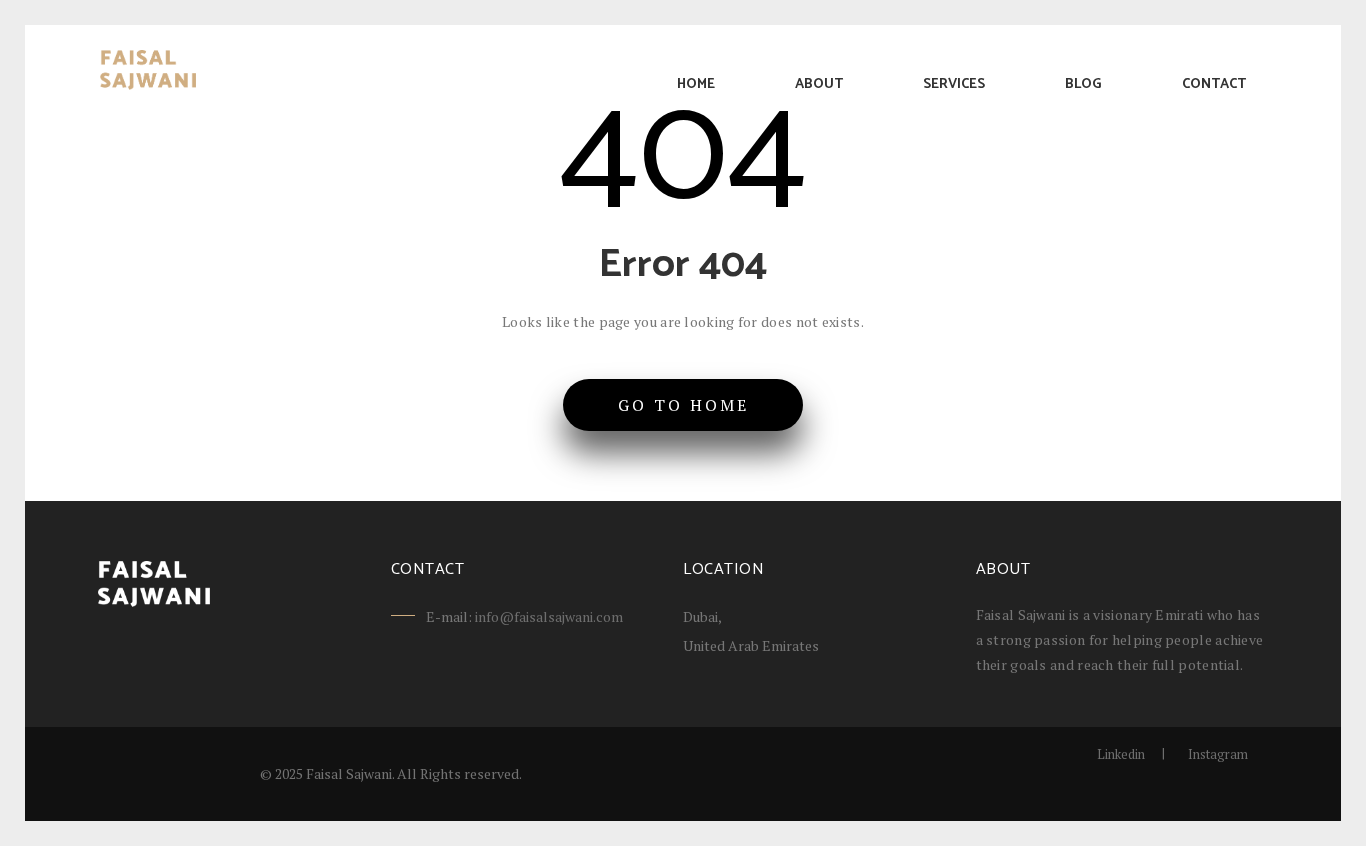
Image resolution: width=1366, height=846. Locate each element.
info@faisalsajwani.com (549, 616)
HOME (696, 84)
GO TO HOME (683, 405)
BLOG (1083, 84)
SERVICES (954, 84)
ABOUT (819, 84)
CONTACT (1214, 84)
